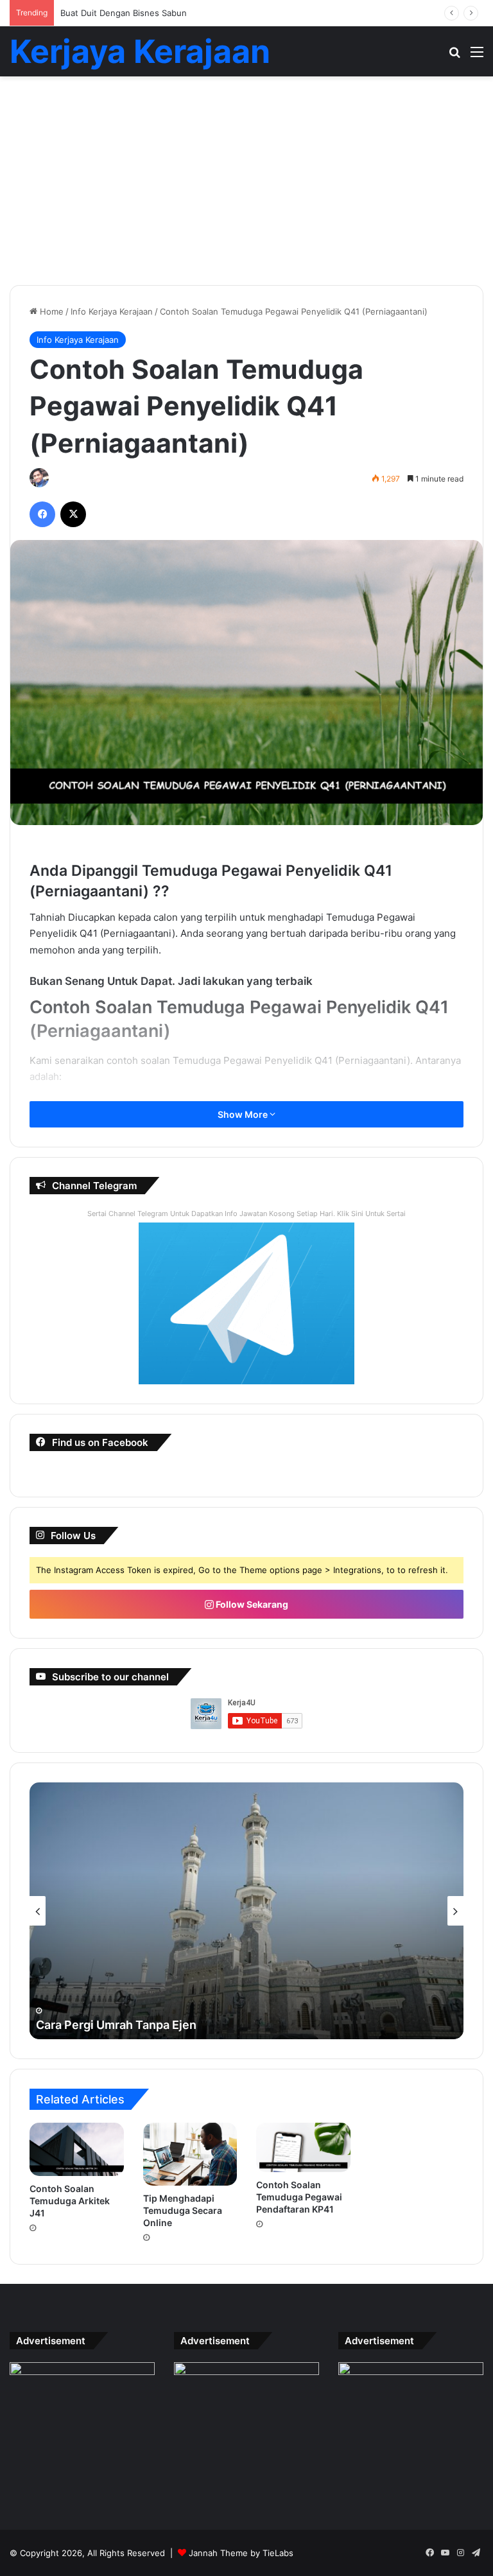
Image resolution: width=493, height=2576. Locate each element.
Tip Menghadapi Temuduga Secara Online (183, 2210)
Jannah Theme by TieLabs (241, 2553)
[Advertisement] (246, 186)
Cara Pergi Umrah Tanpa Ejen (116, 2025)
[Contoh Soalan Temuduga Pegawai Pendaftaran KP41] (303, 2147)
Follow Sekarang (251, 1604)
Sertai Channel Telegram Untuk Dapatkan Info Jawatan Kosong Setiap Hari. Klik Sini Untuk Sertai (246, 1214)
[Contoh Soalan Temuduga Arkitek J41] (77, 2149)
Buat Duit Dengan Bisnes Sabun (124, 13)
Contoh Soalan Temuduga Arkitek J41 (70, 2201)
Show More (244, 1114)
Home (50, 311)
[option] (246, 1911)
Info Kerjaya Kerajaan (112, 311)
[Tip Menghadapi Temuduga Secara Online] (190, 2154)
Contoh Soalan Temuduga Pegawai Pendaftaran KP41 (299, 2197)
